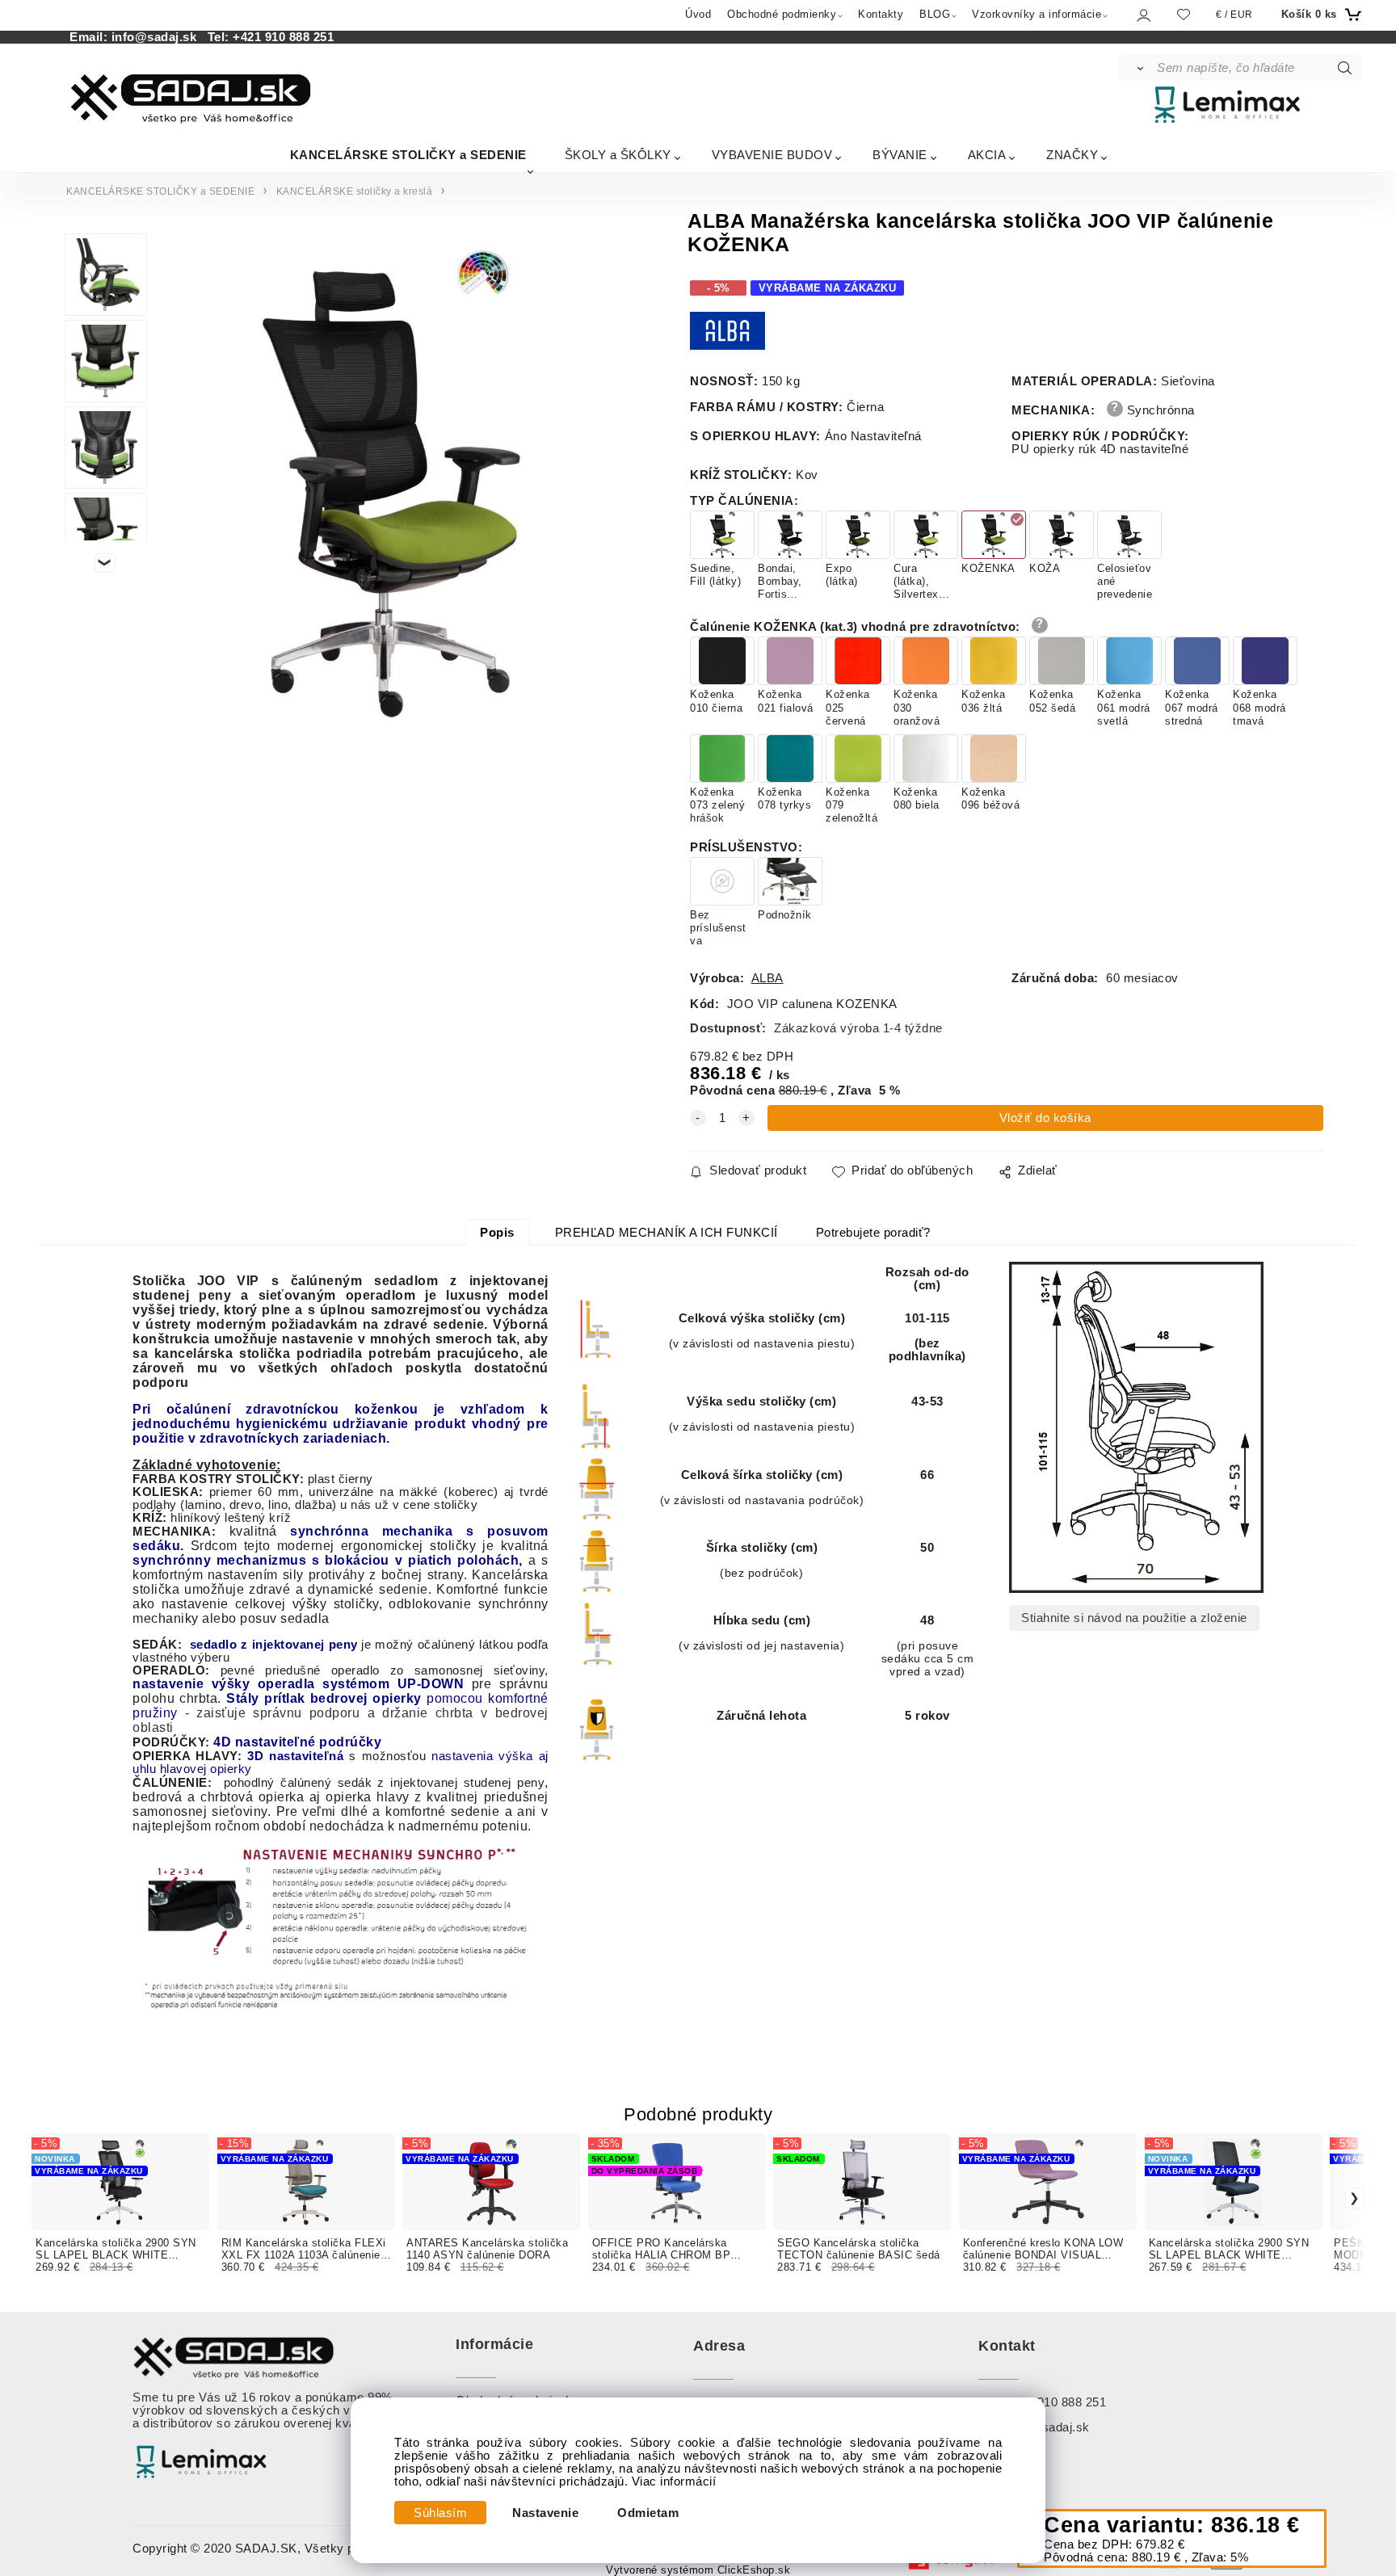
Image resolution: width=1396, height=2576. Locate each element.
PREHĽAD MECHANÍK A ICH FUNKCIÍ (666, 1233)
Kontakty (881, 14)
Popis (497, 1233)
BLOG (935, 14)
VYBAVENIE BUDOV (772, 155)
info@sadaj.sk (158, 37)
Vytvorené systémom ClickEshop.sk (698, 2570)
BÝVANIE (900, 155)
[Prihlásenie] (1143, 15)
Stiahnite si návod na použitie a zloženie (1134, 1618)
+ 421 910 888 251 (1054, 2402)
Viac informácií (674, 2481)
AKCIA (987, 155)
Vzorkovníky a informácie (1036, 14)
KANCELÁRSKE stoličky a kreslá (355, 191)
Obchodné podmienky (782, 14)
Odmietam (648, 2513)
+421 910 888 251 (283, 37)
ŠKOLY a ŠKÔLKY (618, 155)
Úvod (698, 14)
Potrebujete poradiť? (873, 1233)
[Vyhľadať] (1137, 68)
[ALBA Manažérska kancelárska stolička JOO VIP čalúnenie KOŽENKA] (391, 484)
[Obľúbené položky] (1184, 14)
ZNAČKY (1072, 155)
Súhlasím (440, 2513)
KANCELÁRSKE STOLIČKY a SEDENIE (408, 155)
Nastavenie (545, 2513)
